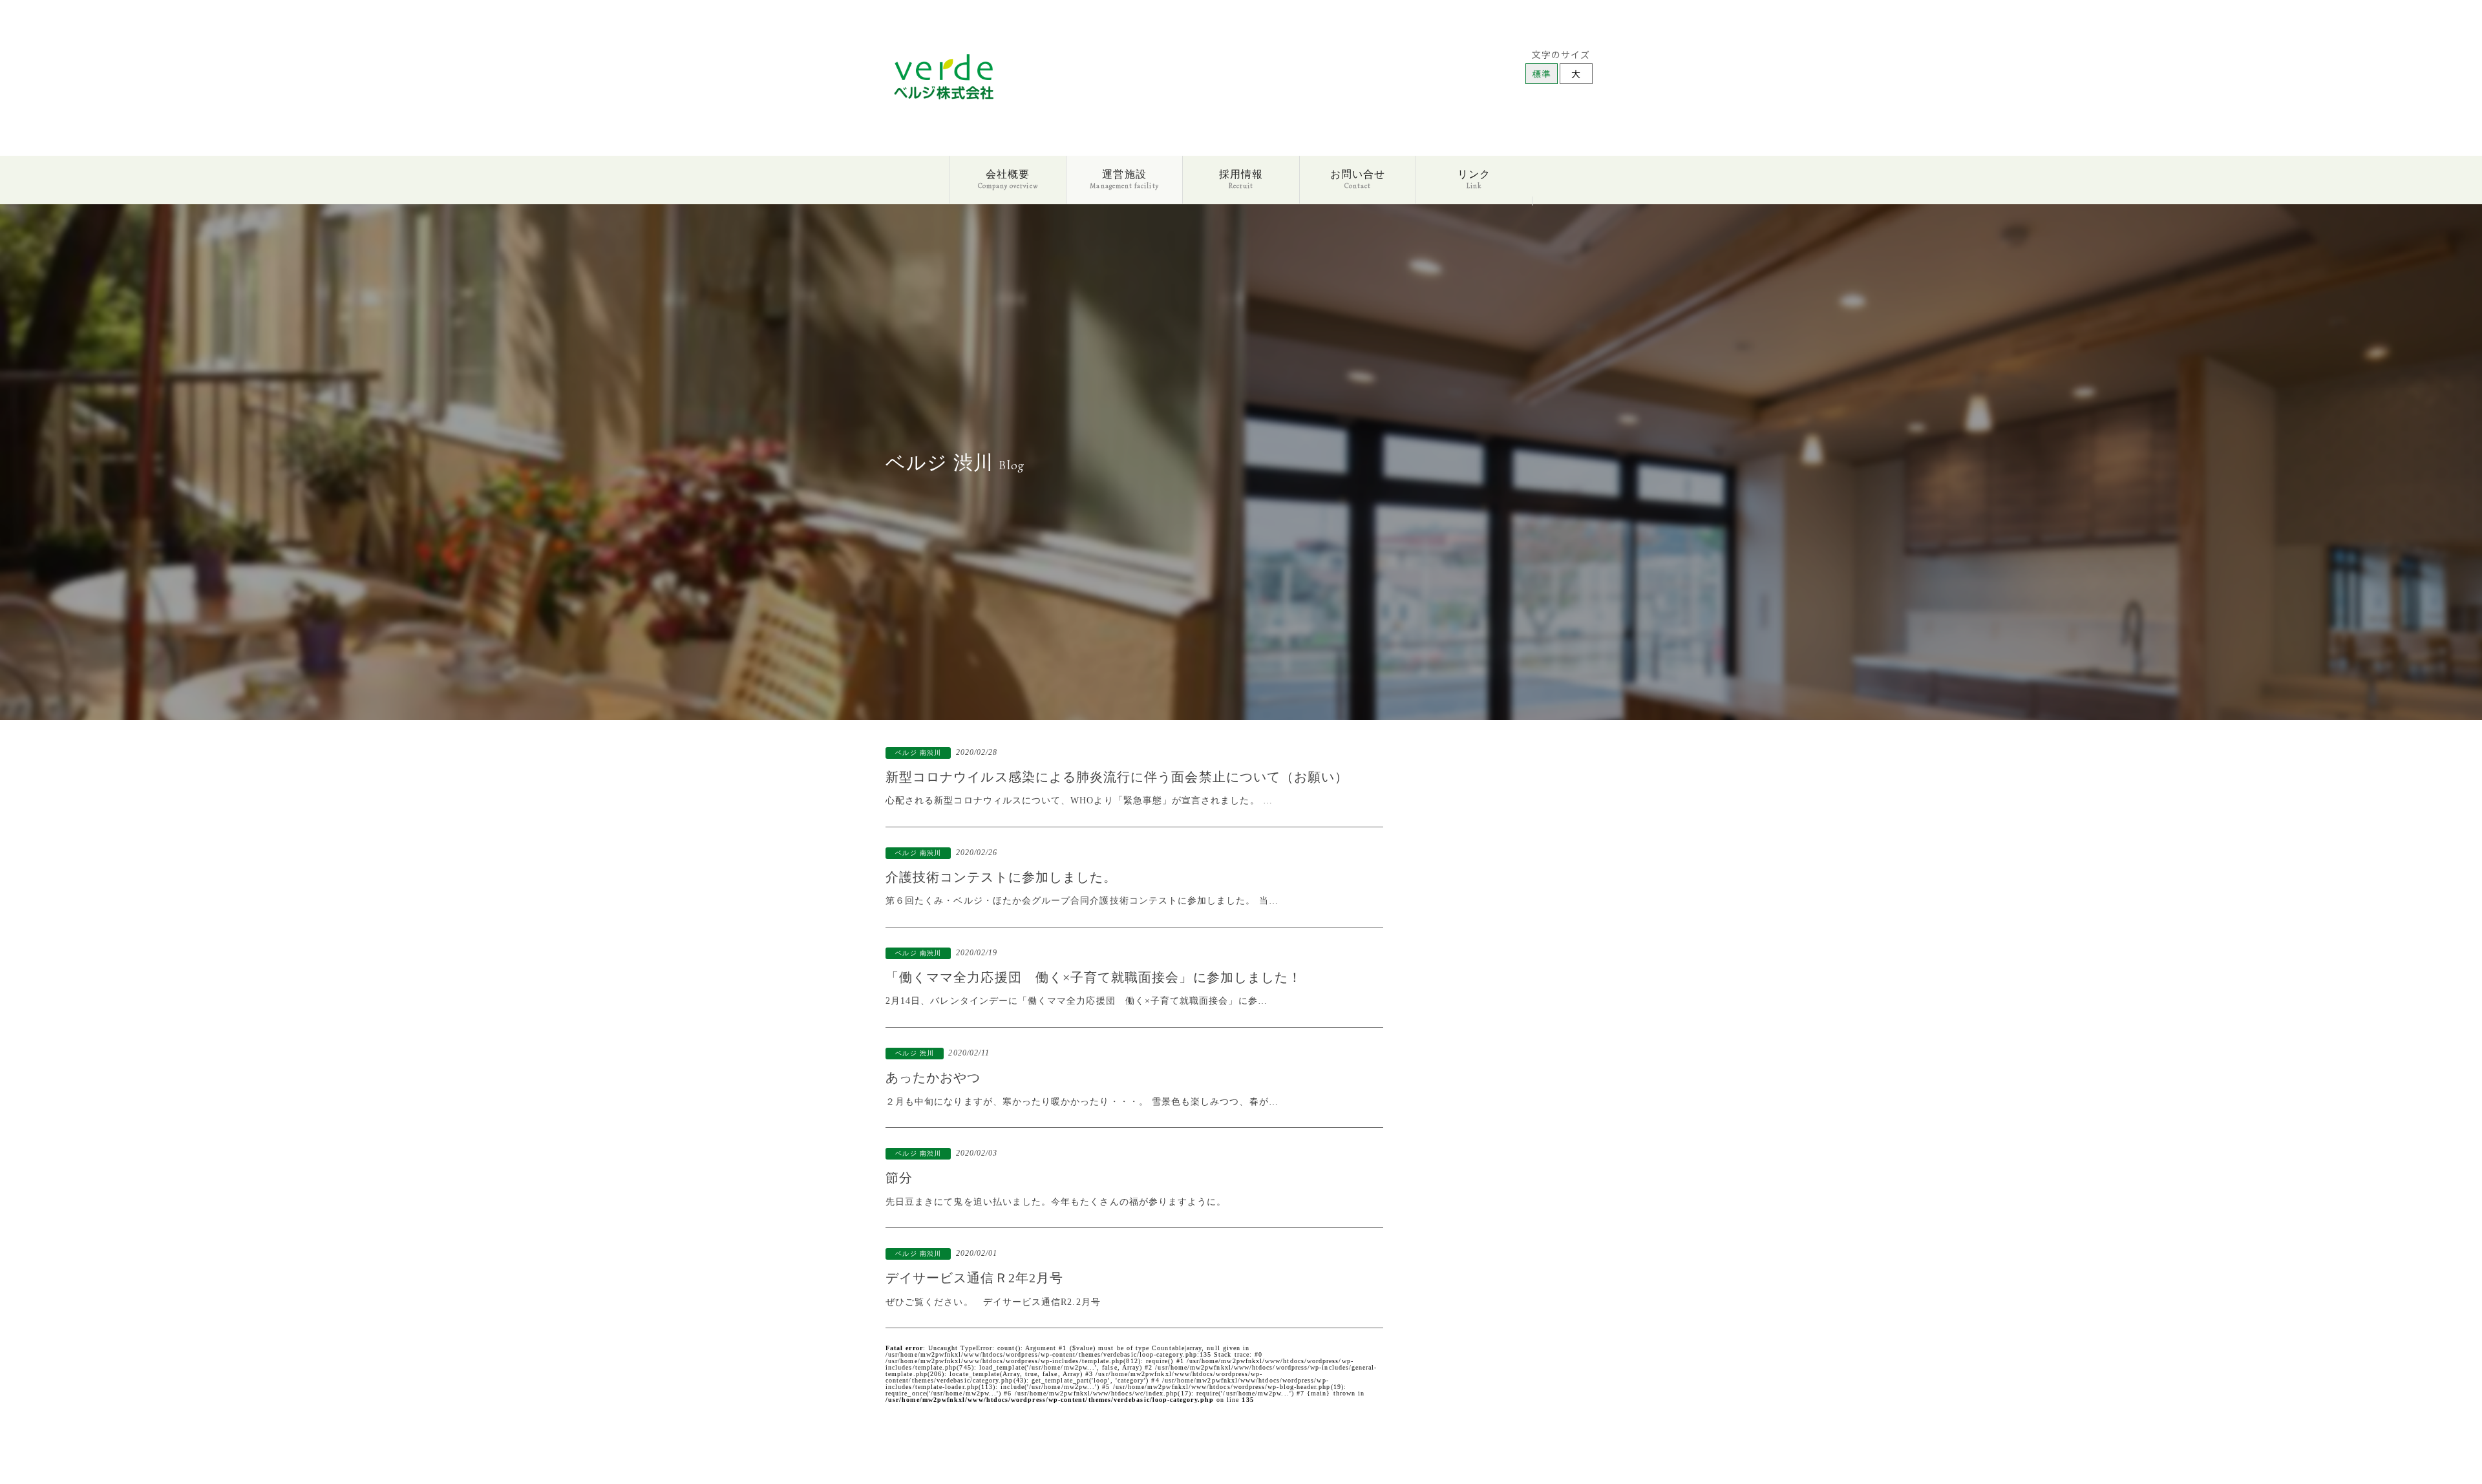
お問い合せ (1358, 178)
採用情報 (1241, 178)
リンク (1474, 178)
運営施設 (1124, 178)
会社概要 (1008, 178)
